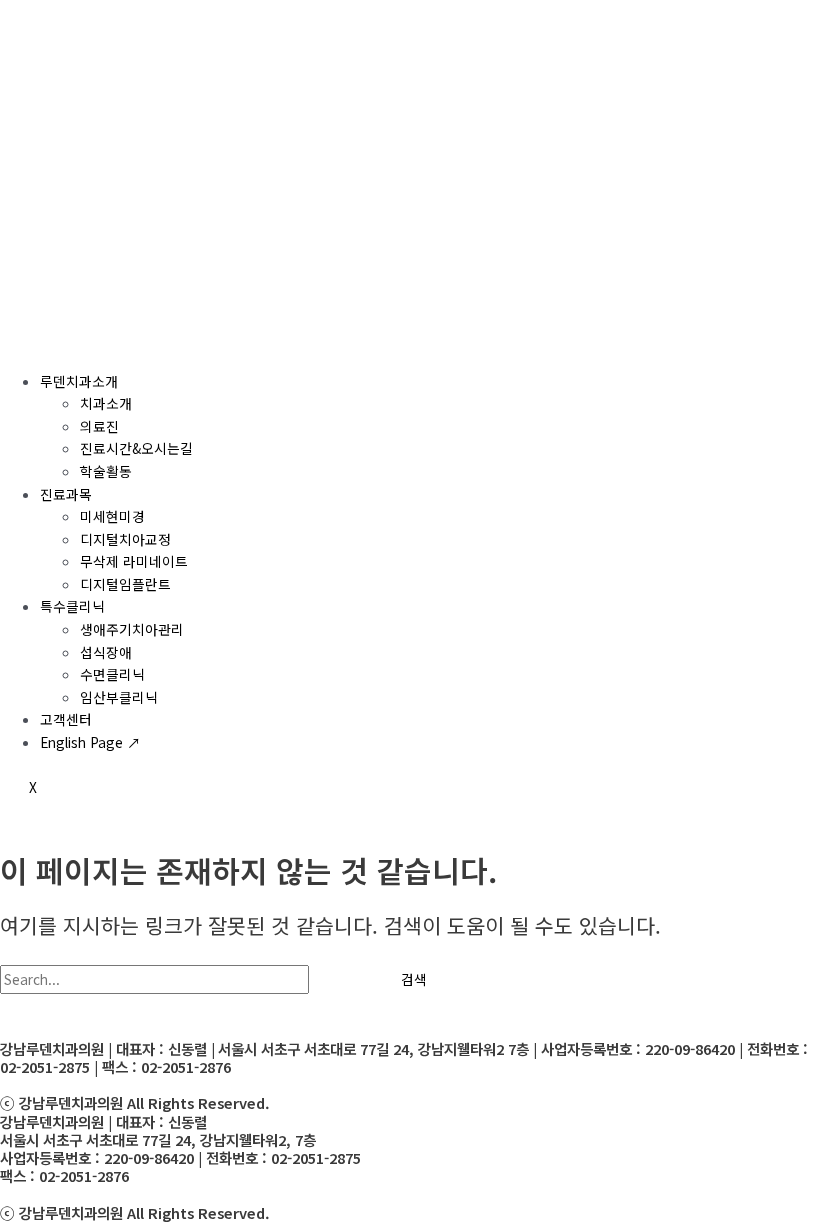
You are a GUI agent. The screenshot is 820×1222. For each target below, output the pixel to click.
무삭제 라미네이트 (134, 561)
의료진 (99, 426)
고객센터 (66, 719)
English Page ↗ (90, 742)
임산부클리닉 (119, 697)
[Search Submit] (341, 980)
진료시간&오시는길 (136, 448)
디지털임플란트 (125, 584)
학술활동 (106, 471)
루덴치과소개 (79, 381)
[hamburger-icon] (28, 342)
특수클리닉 (72, 606)
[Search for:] (186, 979)
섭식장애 (106, 652)
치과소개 (106, 403)
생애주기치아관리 (132, 629)
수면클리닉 (112, 674)
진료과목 (66, 494)
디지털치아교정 (125, 539)
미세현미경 (112, 516)
